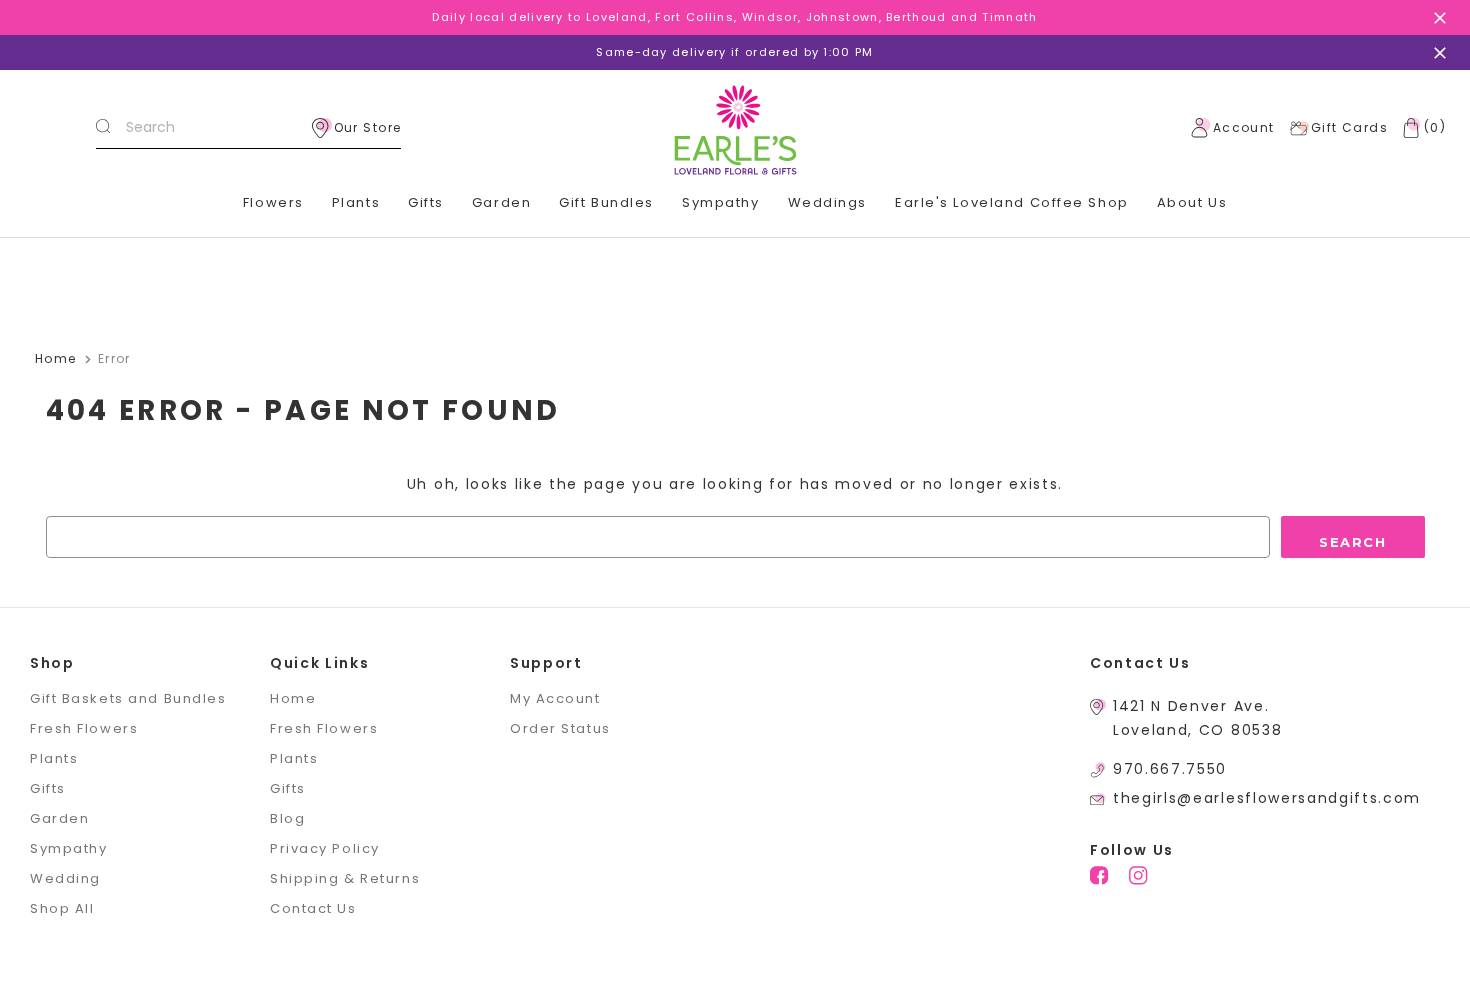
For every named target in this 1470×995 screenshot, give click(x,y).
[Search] (103, 128)
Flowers (273, 202)
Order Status (560, 728)
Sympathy (720, 202)
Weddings (827, 202)
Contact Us (313, 908)
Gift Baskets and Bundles (128, 698)
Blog (287, 818)
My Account (555, 698)
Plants (356, 202)
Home (293, 698)
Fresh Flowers (84, 728)
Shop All (62, 908)
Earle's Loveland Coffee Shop (1012, 202)
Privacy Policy (325, 848)
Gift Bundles (606, 202)
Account (1244, 127)
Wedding (65, 878)
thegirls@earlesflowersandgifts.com (1267, 798)
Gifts (426, 202)
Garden (501, 202)
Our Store (368, 127)
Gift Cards (1349, 127)
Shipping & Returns (345, 878)
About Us (1192, 202)
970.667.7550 (1170, 769)
